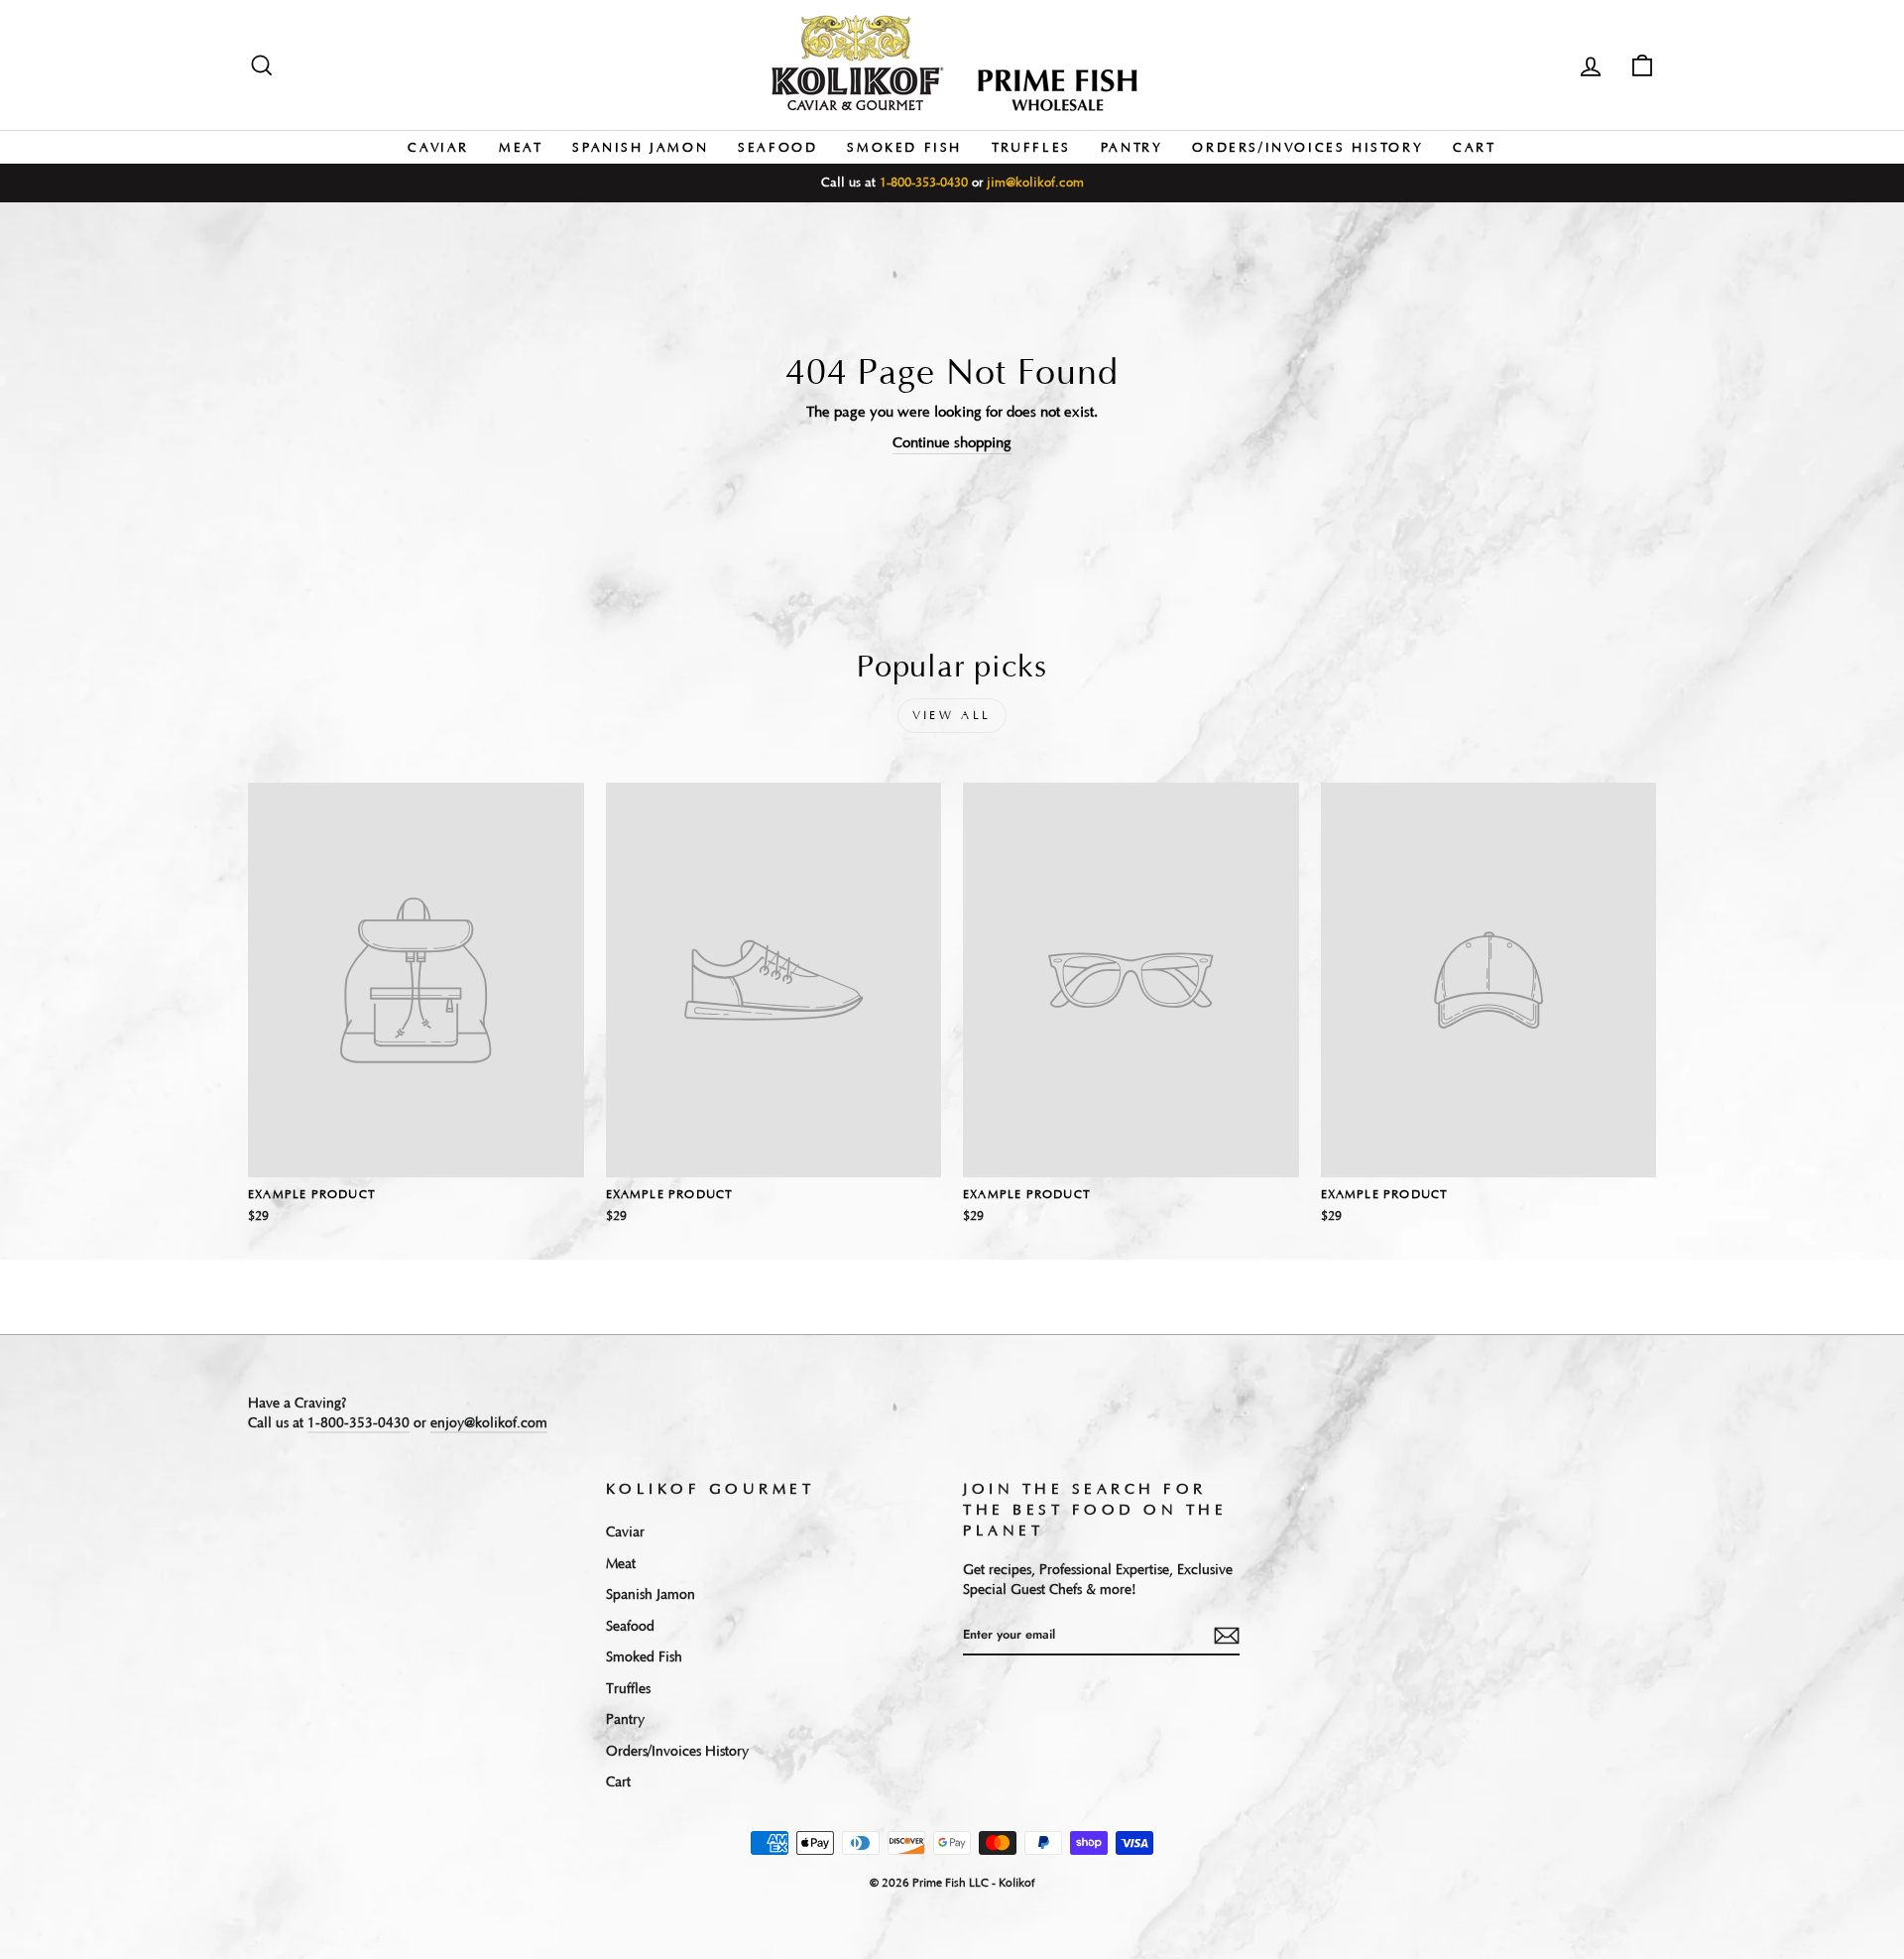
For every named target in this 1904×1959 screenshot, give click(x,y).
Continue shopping (952, 443)
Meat (521, 148)
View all (952, 716)
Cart (1474, 148)
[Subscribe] (1227, 1636)
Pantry (1132, 148)
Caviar (438, 148)
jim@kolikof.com (1035, 183)
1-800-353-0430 (924, 183)
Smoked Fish (904, 148)
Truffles (1031, 148)
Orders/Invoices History (1308, 148)
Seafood (777, 148)
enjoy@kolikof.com (489, 1423)
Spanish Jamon (640, 148)
